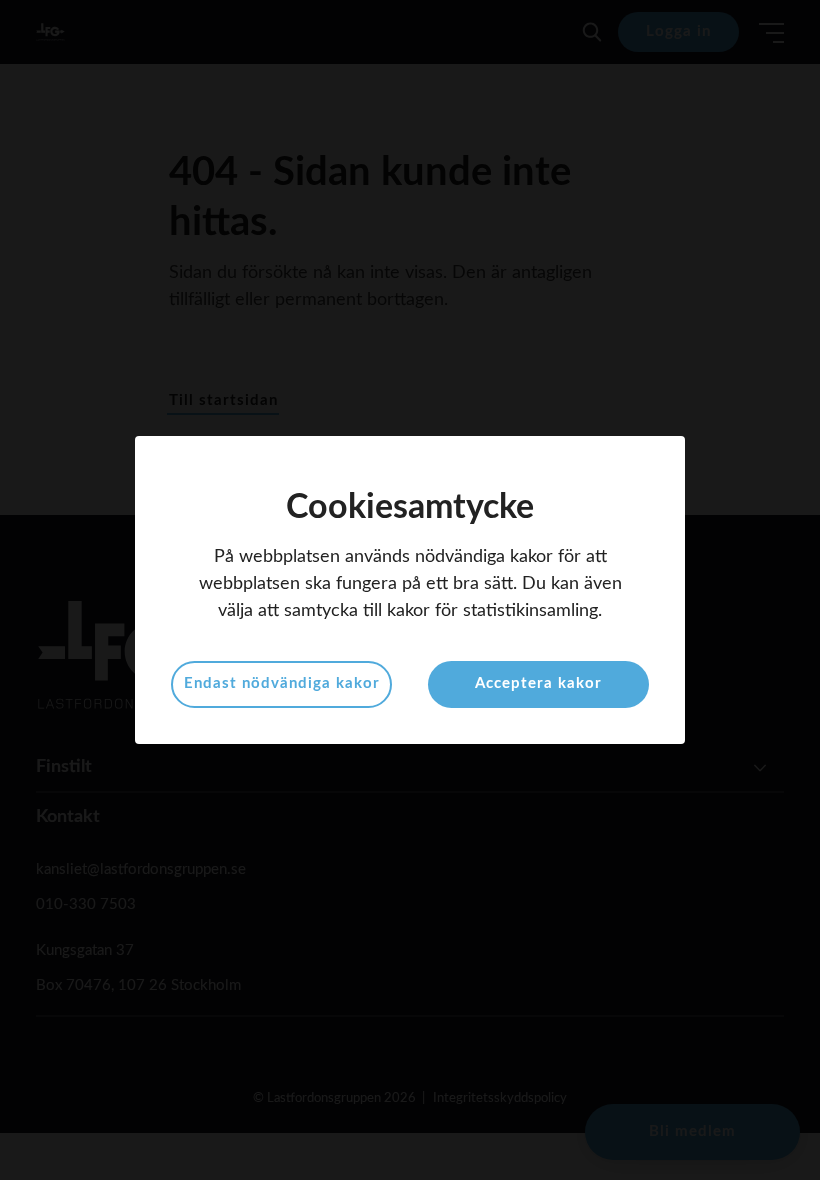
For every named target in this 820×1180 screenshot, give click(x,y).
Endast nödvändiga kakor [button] (282, 683)
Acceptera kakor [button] (538, 683)
